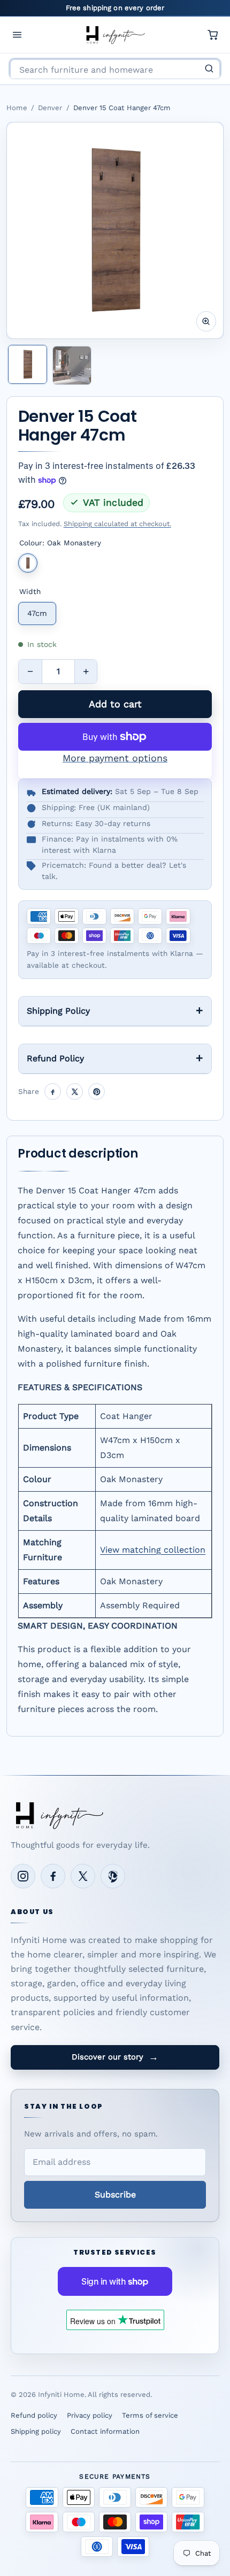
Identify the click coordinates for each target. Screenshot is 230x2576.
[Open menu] (17, 35)
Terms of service (150, 2415)
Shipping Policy (58, 1011)
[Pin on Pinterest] (97, 1092)
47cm (37, 613)
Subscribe (115, 2195)
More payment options (115, 758)
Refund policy (34, 2415)
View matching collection (153, 1550)
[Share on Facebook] (53, 1092)
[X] (83, 1876)
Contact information (105, 2431)
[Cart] (213, 35)
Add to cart (115, 704)
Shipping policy (36, 2431)
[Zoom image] (206, 321)
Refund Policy (55, 1058)
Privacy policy (90, 2415)
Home (17, 108)
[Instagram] (23, 1876)
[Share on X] (75, 1092)
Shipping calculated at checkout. (117, 524)
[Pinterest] (113, 1876)
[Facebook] (53, 1876)
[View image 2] (72, 365)
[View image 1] (28, 364)
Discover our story (115, 2057)
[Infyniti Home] (115, 35)
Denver (50, 108)
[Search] (209, 68)
